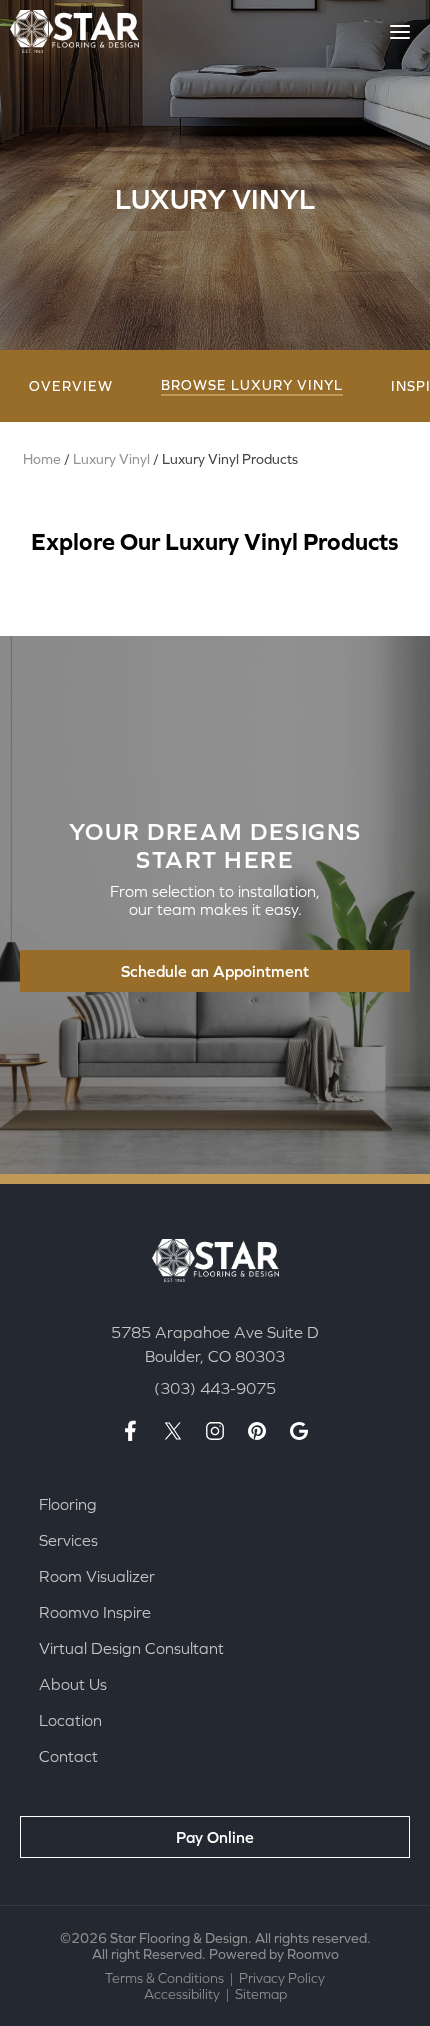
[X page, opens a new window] (173, 1431)
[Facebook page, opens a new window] (131, 1431)
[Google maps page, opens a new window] (299, 1431)
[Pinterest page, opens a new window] (257, 1431)
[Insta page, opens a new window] (215, 1431)
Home (42, 459)
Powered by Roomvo (274, 1954)
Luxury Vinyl (111, 459)
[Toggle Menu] (400, 32)
